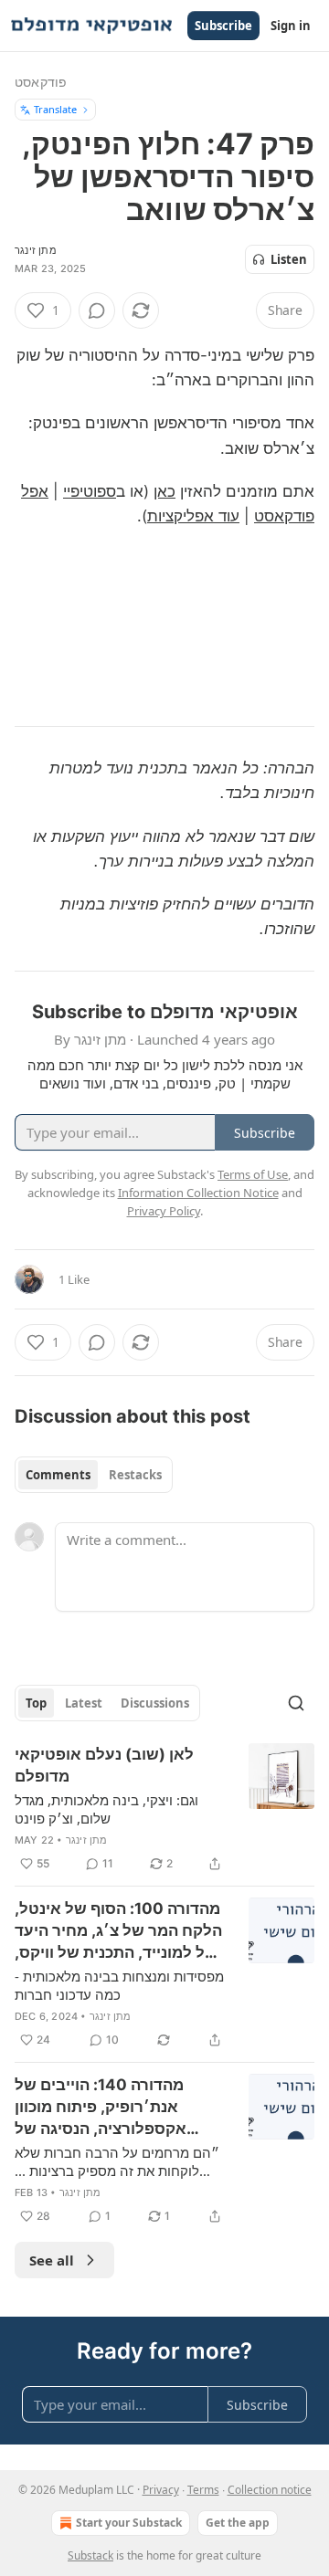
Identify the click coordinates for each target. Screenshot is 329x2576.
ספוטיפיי (90, 491)
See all (52, 2260)
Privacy (161, 2490)
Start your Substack (129, 2523)
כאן (164, 491)
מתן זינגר (36, 250)
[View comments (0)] (97, 310)
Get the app (238, 2523)
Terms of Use (253, 1174)
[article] (164, 1809)
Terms (203, 2490)
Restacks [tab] (135, 1475)
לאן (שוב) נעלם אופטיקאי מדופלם (104, 1765)
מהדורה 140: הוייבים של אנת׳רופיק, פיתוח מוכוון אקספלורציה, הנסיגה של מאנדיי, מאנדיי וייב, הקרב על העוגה (114, 2108)
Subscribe (223, 26)
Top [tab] (36, 1703)
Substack (90, 2555)
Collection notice (270, 2490)
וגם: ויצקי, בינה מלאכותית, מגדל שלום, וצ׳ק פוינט (106, 1809)
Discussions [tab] (155, 1703)
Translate (55, 109)
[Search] (296, 1703)
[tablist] (94, 1475)
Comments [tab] (58, 1475)
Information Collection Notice (198, 1193)
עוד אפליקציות (193, 516)
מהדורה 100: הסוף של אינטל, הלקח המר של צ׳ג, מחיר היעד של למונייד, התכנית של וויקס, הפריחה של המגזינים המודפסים (118, 1931)
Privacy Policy (164, 1211)
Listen (289, 259)
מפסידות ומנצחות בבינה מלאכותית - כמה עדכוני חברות (119, 1985)
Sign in (291, 26)
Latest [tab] (84, 1703)
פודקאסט (41, 82)
